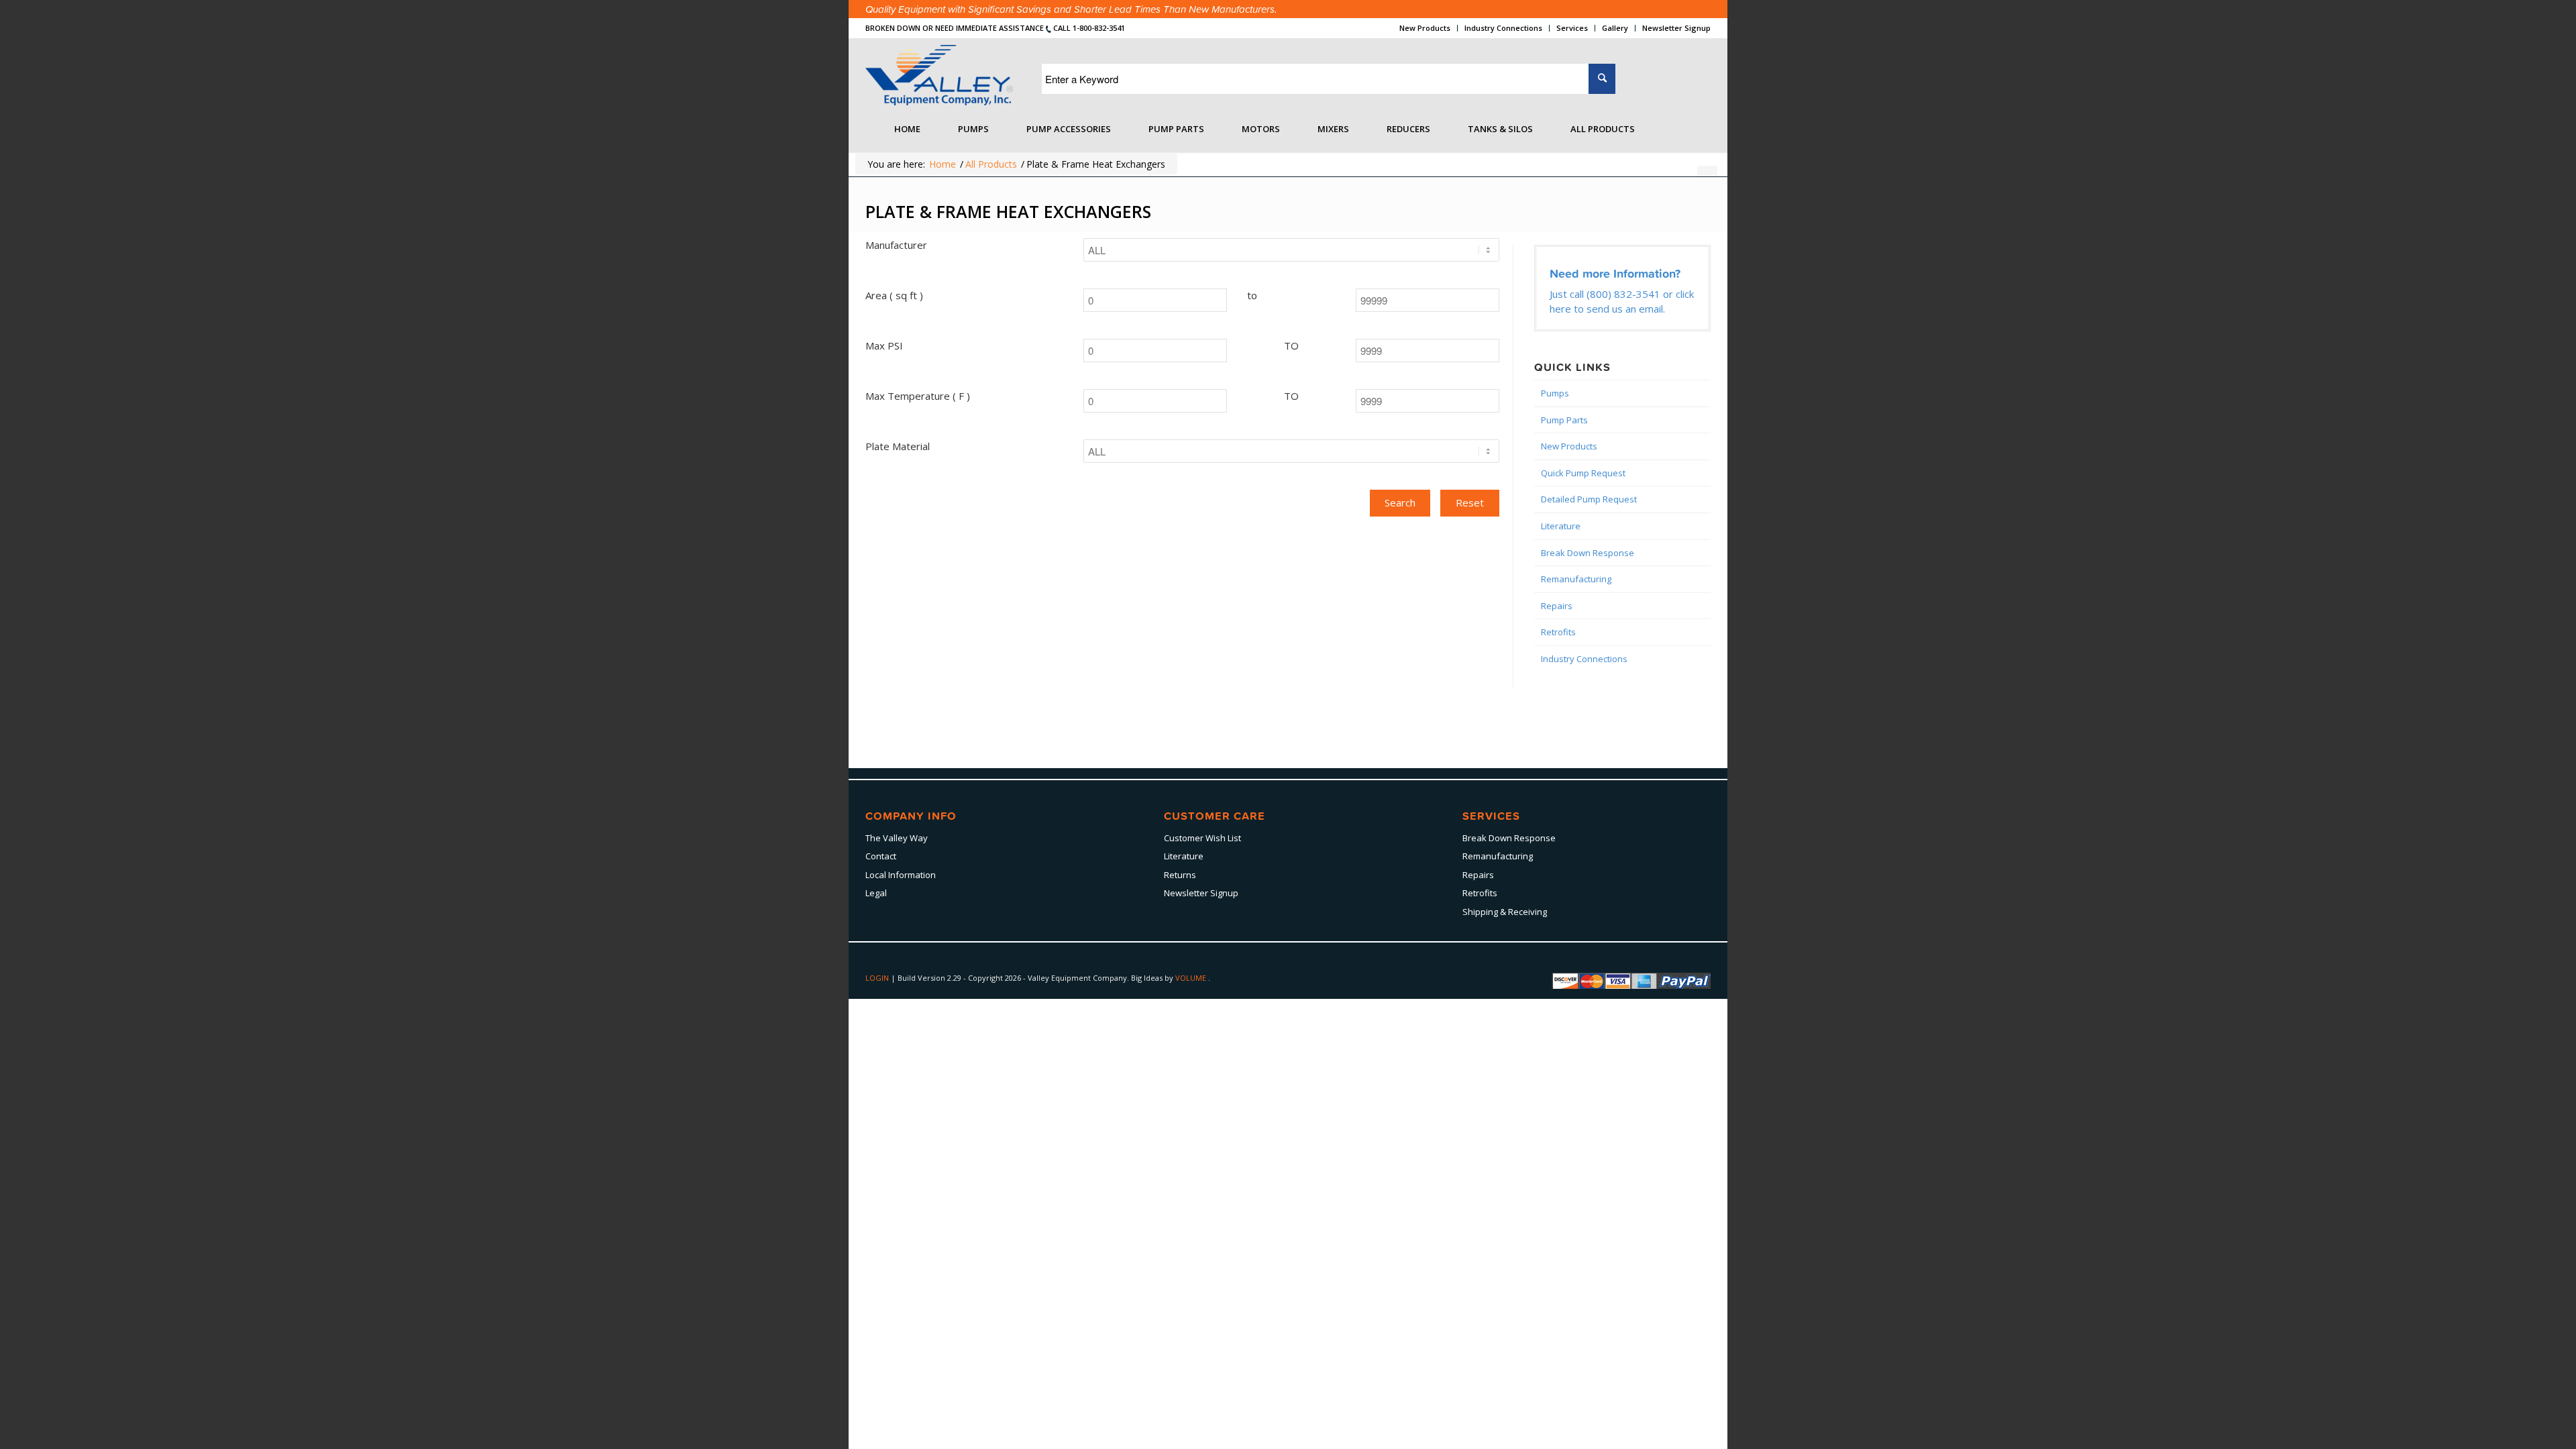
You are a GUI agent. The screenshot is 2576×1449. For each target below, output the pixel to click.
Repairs (1557, 606)
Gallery (1615, 28)
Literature (1561, 526)
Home (943, 164)
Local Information (901, 875)
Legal (876, 893)
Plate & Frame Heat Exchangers (1008, 211)
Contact (881, 856)
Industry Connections (1503, 28)
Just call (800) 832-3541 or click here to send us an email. (1622, 301)
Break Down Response (1588, 553)
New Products (1425, 28)
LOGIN (878, 978)
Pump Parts (1564, 420)
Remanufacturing (1576, 579)
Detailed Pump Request (1589, 499)
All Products (991, 164)
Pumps (1555, 393)
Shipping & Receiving (1505, 912)
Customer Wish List (1202, 838)
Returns (1180, 875)
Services (1572, 28)
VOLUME (1192, 978)
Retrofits (1558, 632)
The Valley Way (897, 838)
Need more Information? (1615, 273)
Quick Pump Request (1583, 473)
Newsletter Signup (1676, 28)
